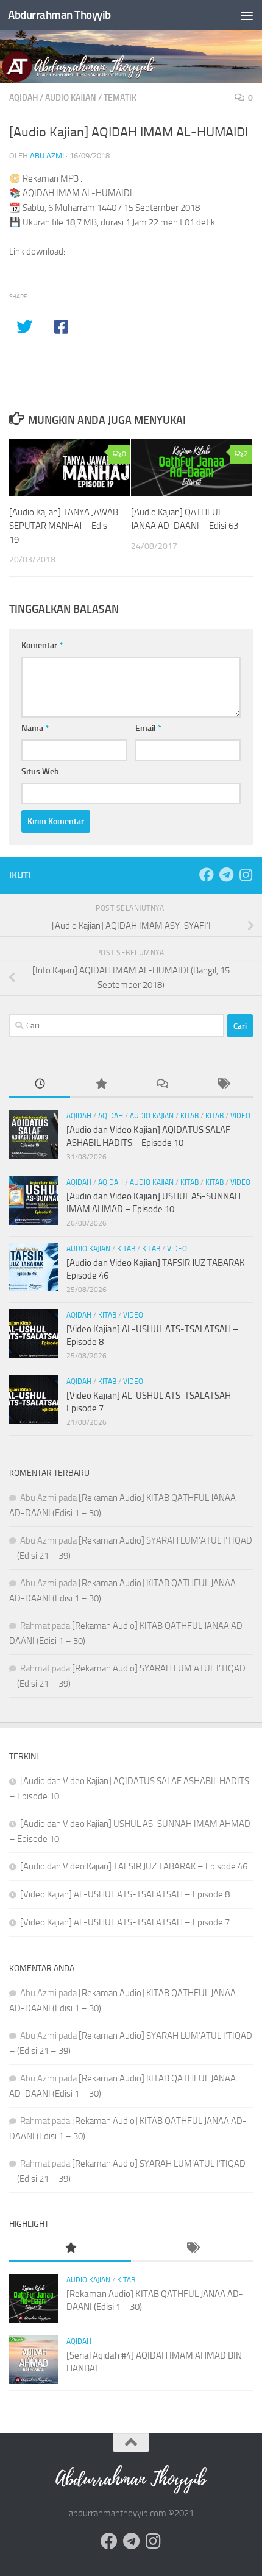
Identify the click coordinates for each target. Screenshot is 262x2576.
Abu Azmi (47, 156)
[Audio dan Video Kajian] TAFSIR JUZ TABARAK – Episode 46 (134, 1866)
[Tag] (222, 1085)
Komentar (42, 645)
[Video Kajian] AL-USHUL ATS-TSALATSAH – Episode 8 (125, 1894)
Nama (35, 728)
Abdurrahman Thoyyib (59, 15)
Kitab (189, 1116)
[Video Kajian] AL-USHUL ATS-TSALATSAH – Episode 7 (125, 1922)
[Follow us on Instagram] (246, 875)
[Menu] (247, 15)
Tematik (120, 98)
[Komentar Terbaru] (161, 1085)
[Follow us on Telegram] (226, 875)
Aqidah (23, 98)
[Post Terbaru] (40, 1085)
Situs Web (40, 771)
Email (148, 728)
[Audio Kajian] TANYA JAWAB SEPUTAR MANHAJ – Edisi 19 (64, 526)
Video (240, 1116)
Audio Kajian (71, 98)
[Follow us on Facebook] (207, 875)
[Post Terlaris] (101, 1085)
